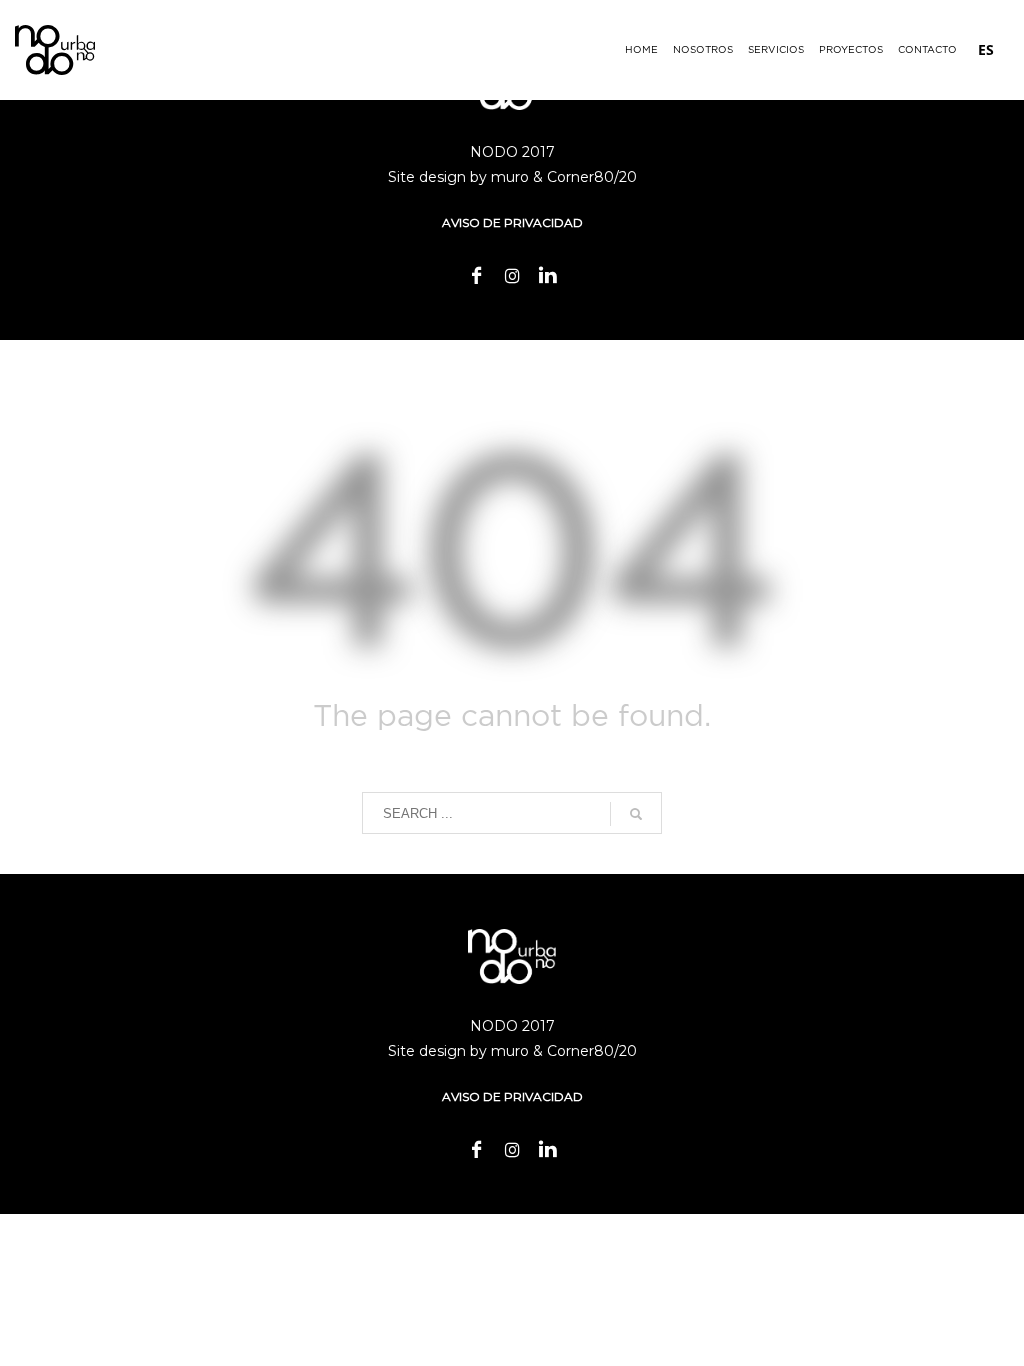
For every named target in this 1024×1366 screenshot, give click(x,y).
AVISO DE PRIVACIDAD (512, 222)
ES (986, 49)
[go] (636, 814)
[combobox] (986, 50)
